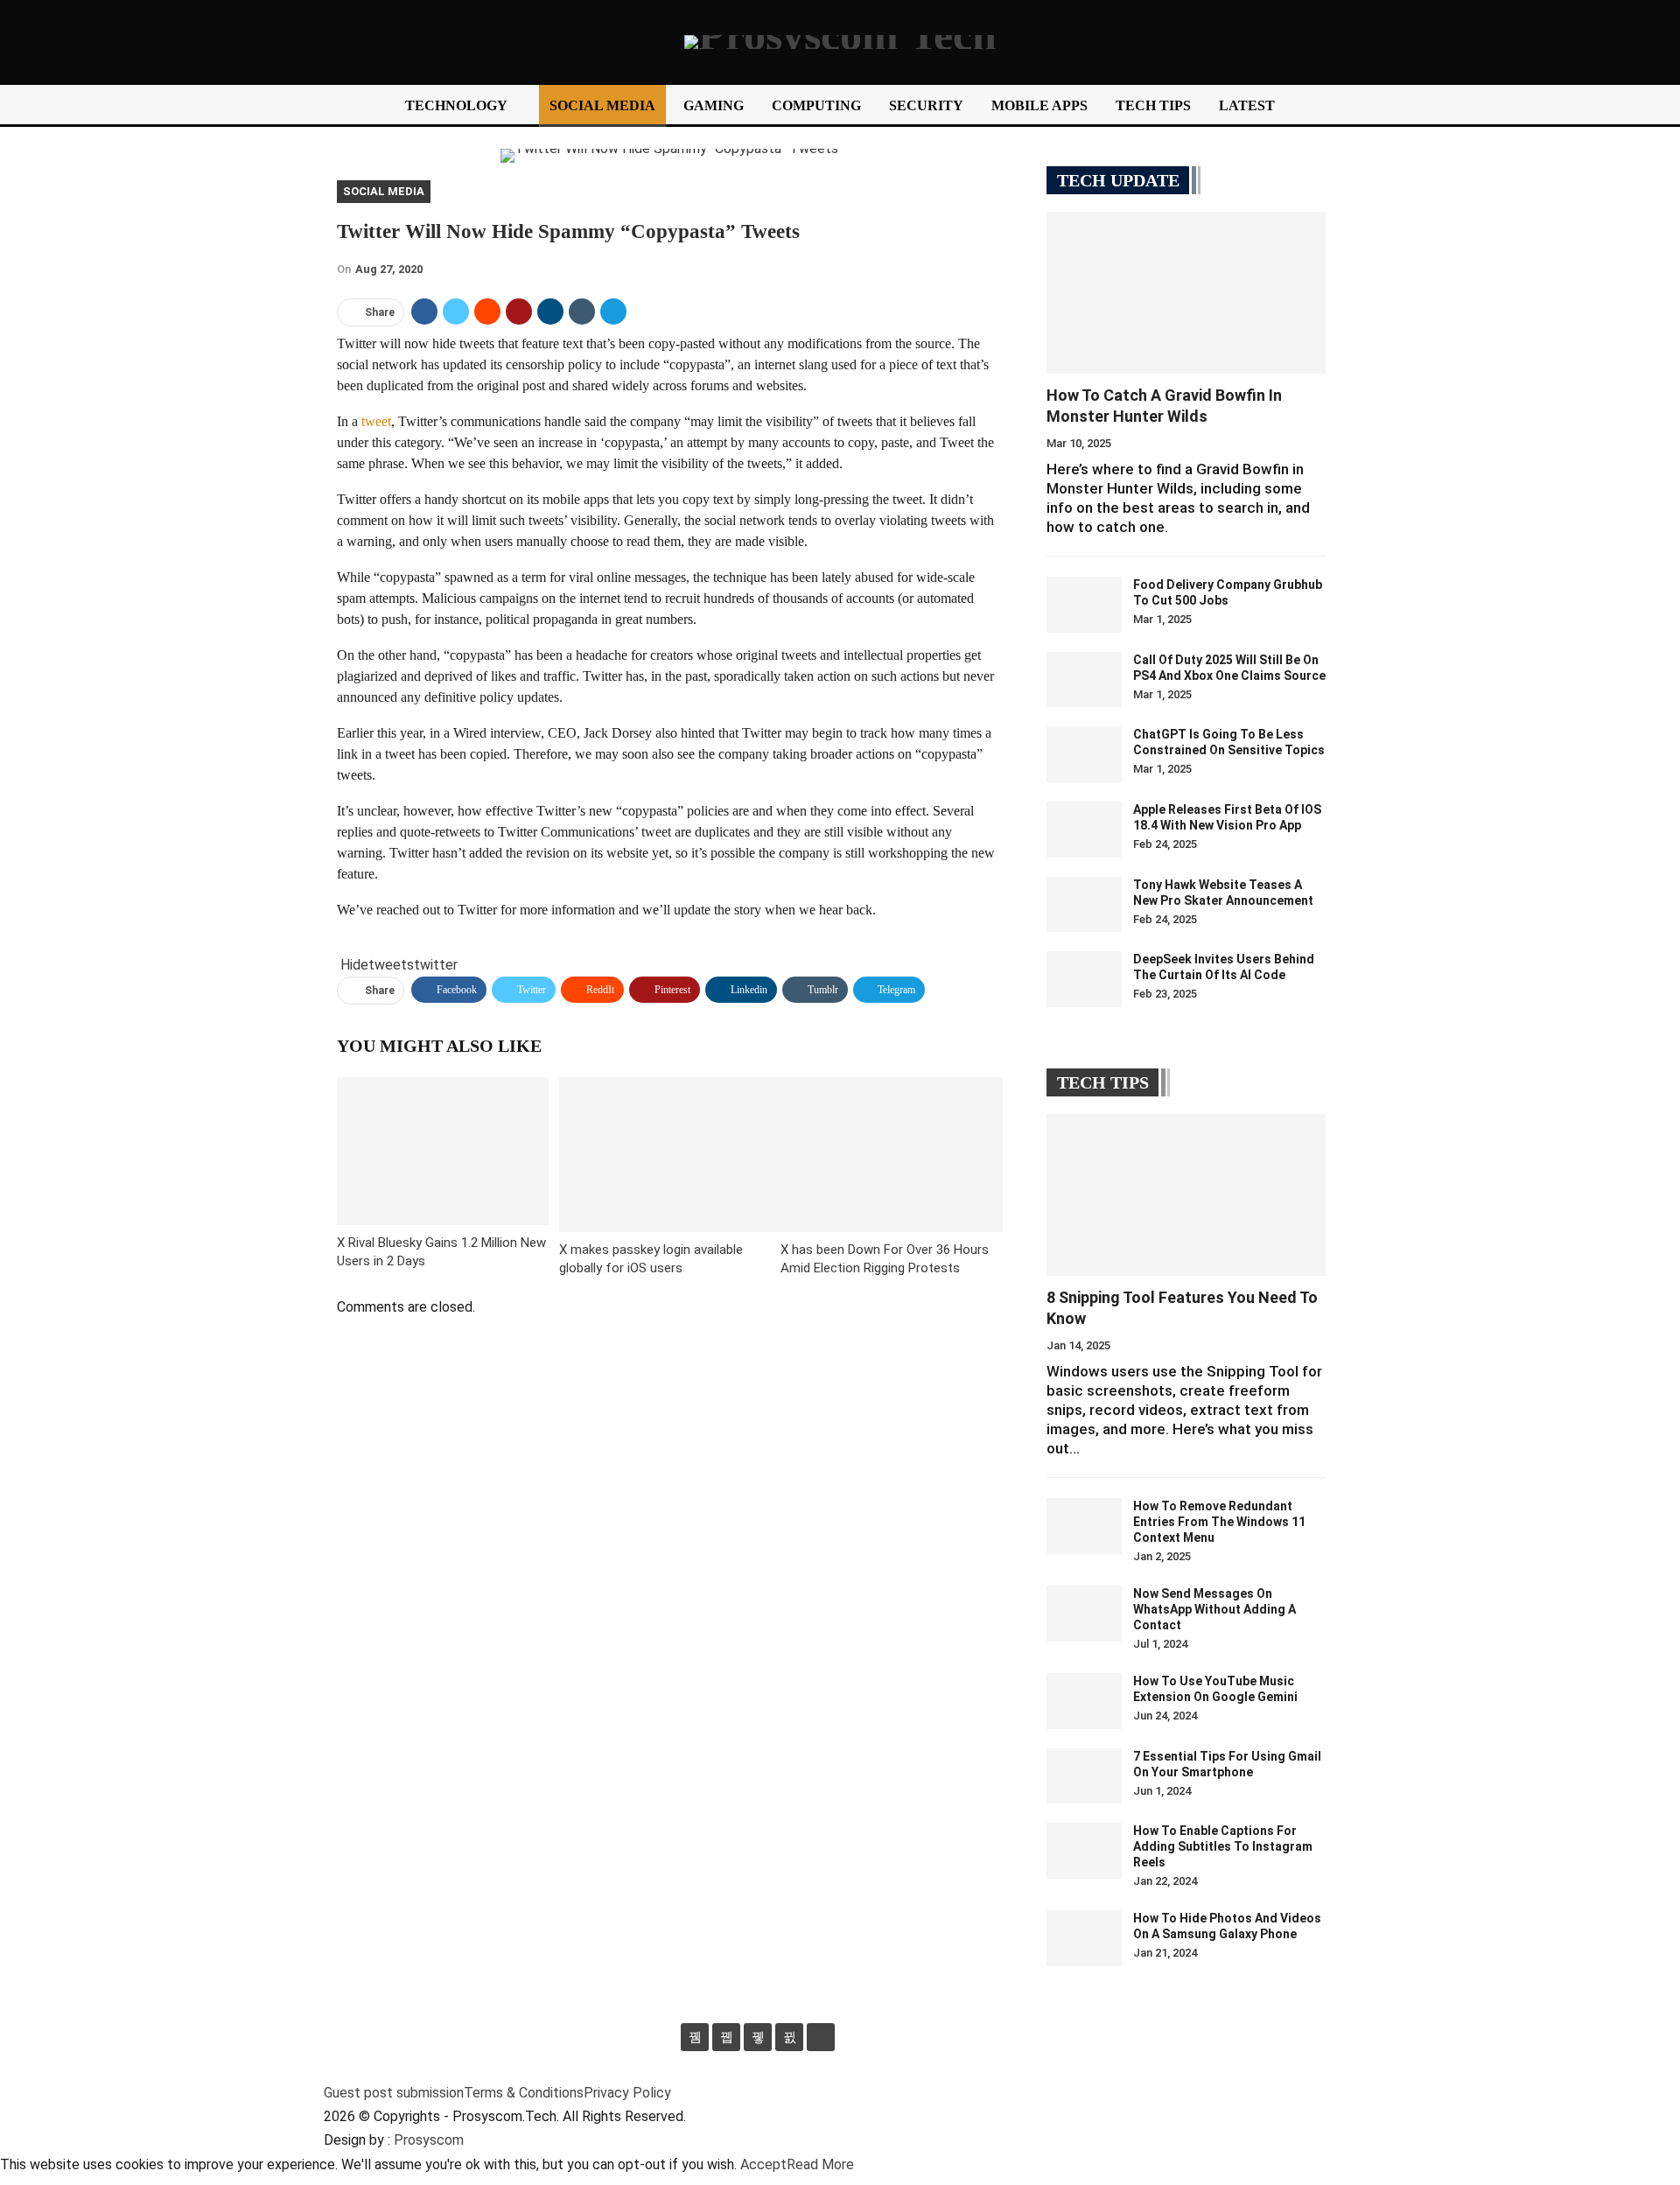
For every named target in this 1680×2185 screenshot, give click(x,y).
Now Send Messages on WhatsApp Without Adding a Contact (1214, 1609)
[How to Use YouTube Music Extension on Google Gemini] (1084, 1701)
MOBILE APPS (1039, 105)
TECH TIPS (1153, 105)
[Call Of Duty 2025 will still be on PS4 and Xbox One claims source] (1084, 680)
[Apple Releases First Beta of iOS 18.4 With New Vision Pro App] (1084, 830)
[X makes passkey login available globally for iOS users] (670, 1155)
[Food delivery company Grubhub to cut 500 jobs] (1084, 605)
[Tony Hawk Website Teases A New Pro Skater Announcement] (1084, 905)
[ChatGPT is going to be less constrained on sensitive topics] (1084, 754)
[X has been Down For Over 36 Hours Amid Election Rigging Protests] (892, 1155)
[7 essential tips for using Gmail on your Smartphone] (1084, 1776)
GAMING (714, 105)
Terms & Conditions (524, 2093)
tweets (391, 965)
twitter (436, 965)
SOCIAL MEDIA (602, 105)
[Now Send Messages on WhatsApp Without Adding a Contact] (1084, 1614)
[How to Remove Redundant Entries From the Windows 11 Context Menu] (1084, 1526)
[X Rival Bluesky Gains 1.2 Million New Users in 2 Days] (443, 1151)
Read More (820, 2164)
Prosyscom (429, 2140)
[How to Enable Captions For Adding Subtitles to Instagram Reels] (1084, 1851)
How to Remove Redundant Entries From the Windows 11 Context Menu (1219, 1522)
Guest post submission (394, 2093)
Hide (354, 965)
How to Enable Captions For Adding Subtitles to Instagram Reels (1223, 1846)
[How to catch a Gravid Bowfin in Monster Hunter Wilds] (1186, 293)
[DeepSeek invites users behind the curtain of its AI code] (1084, 979)
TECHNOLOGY (456, 105)
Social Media (384, 191)
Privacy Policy (627, 2093)
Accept (763, 2164)
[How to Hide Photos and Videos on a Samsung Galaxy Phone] (1084, 1938)
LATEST (1247, 105)
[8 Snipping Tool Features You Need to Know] (1186, 1195)
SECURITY (926, 105)
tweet (376, 421)
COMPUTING (816, 105)
